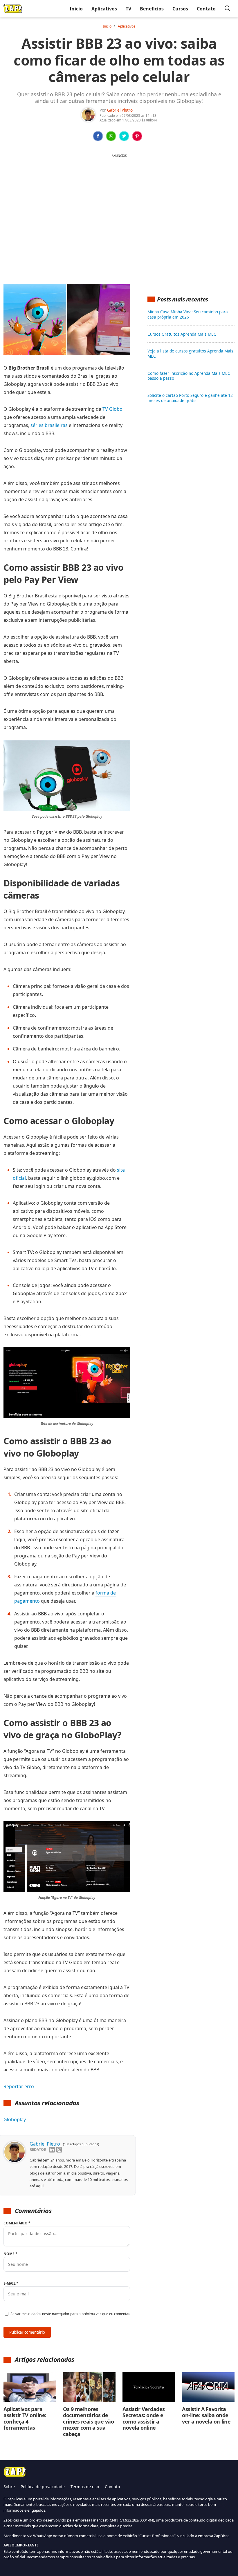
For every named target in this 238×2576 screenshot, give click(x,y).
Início (76, 9)
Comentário (17, 2223)
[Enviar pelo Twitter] (124, 136)
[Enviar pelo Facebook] (98, 136)
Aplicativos (104, 9)
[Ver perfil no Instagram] (59, 2150)
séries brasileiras (49, 425)
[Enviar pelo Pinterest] (137, 136)
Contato (206, 9)
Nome (10, 2254)
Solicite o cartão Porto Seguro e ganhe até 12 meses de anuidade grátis (190, 398)
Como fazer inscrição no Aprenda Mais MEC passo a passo (189, 376)
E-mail (11, 2283)
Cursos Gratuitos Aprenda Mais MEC (182, 334)
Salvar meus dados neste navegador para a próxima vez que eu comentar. (70, 2314)
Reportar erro (19, 2086)
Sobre (9, 2487)
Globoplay (15, 2119)
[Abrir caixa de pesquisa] (227, 9)
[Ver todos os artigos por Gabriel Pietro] (88, 111)
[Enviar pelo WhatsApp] (111, 136)
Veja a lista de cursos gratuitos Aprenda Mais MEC (190, 354)
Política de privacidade (43, 2487)
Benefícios (152, 9)
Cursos (180, 9)
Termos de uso (85, 2487)
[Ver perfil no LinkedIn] (52, 2150)
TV (128, 9)
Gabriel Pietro (120, 110)
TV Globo (112, 409)
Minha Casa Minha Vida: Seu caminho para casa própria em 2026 (188, 314)
